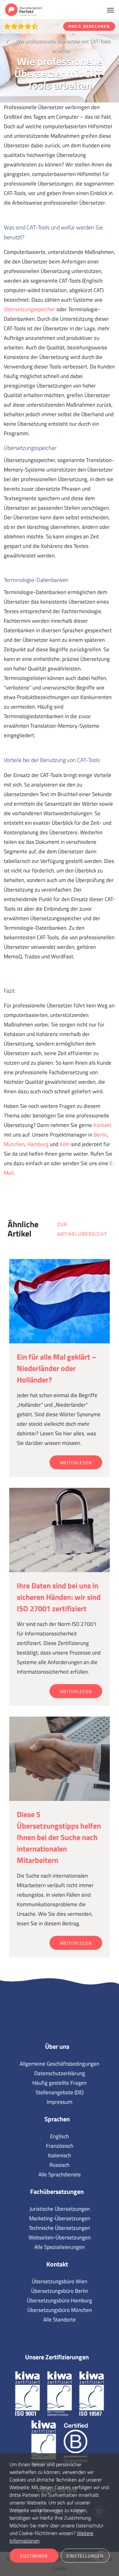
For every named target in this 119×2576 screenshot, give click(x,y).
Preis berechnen (89, 26)
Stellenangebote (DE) (60, 2092)
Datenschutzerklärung (60, 2073)
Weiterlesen (76, 1463)
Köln (65, 1144)
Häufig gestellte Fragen (60, 2083)
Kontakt (102, 1125)
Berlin (100, 1135)
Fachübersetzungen (57, 2191)
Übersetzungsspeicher (30, 309)
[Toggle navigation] (110, 10)
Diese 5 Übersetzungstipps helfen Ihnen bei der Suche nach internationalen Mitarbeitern (59, 1837)
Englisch (60, 2136)
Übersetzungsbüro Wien (60, 2281)
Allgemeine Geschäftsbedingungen (60, 2064)
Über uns (57, 2046)
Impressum (60, 2102)
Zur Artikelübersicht (82, 1229)
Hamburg (38, 1144)
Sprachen (57, 2119)
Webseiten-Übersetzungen (60, 2237)
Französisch (60, 2146)
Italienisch (60, 2155)
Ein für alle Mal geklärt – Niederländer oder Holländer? (57, 1368)
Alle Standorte (60, 2320)
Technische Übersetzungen (60, 2228)
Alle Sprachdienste (60, 2174)
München (14, 1144)
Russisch (60, 2165)
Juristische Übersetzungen (60, 2209)
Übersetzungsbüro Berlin (60, 2291)
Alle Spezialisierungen (60, 2247)
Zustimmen (34, 2556)
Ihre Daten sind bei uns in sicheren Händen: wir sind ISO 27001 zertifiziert (59, 1597)
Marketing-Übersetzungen (60, 2218)
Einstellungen (85, 2556)
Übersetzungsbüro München (60, 2310)
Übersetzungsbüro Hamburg (60, 2300)
